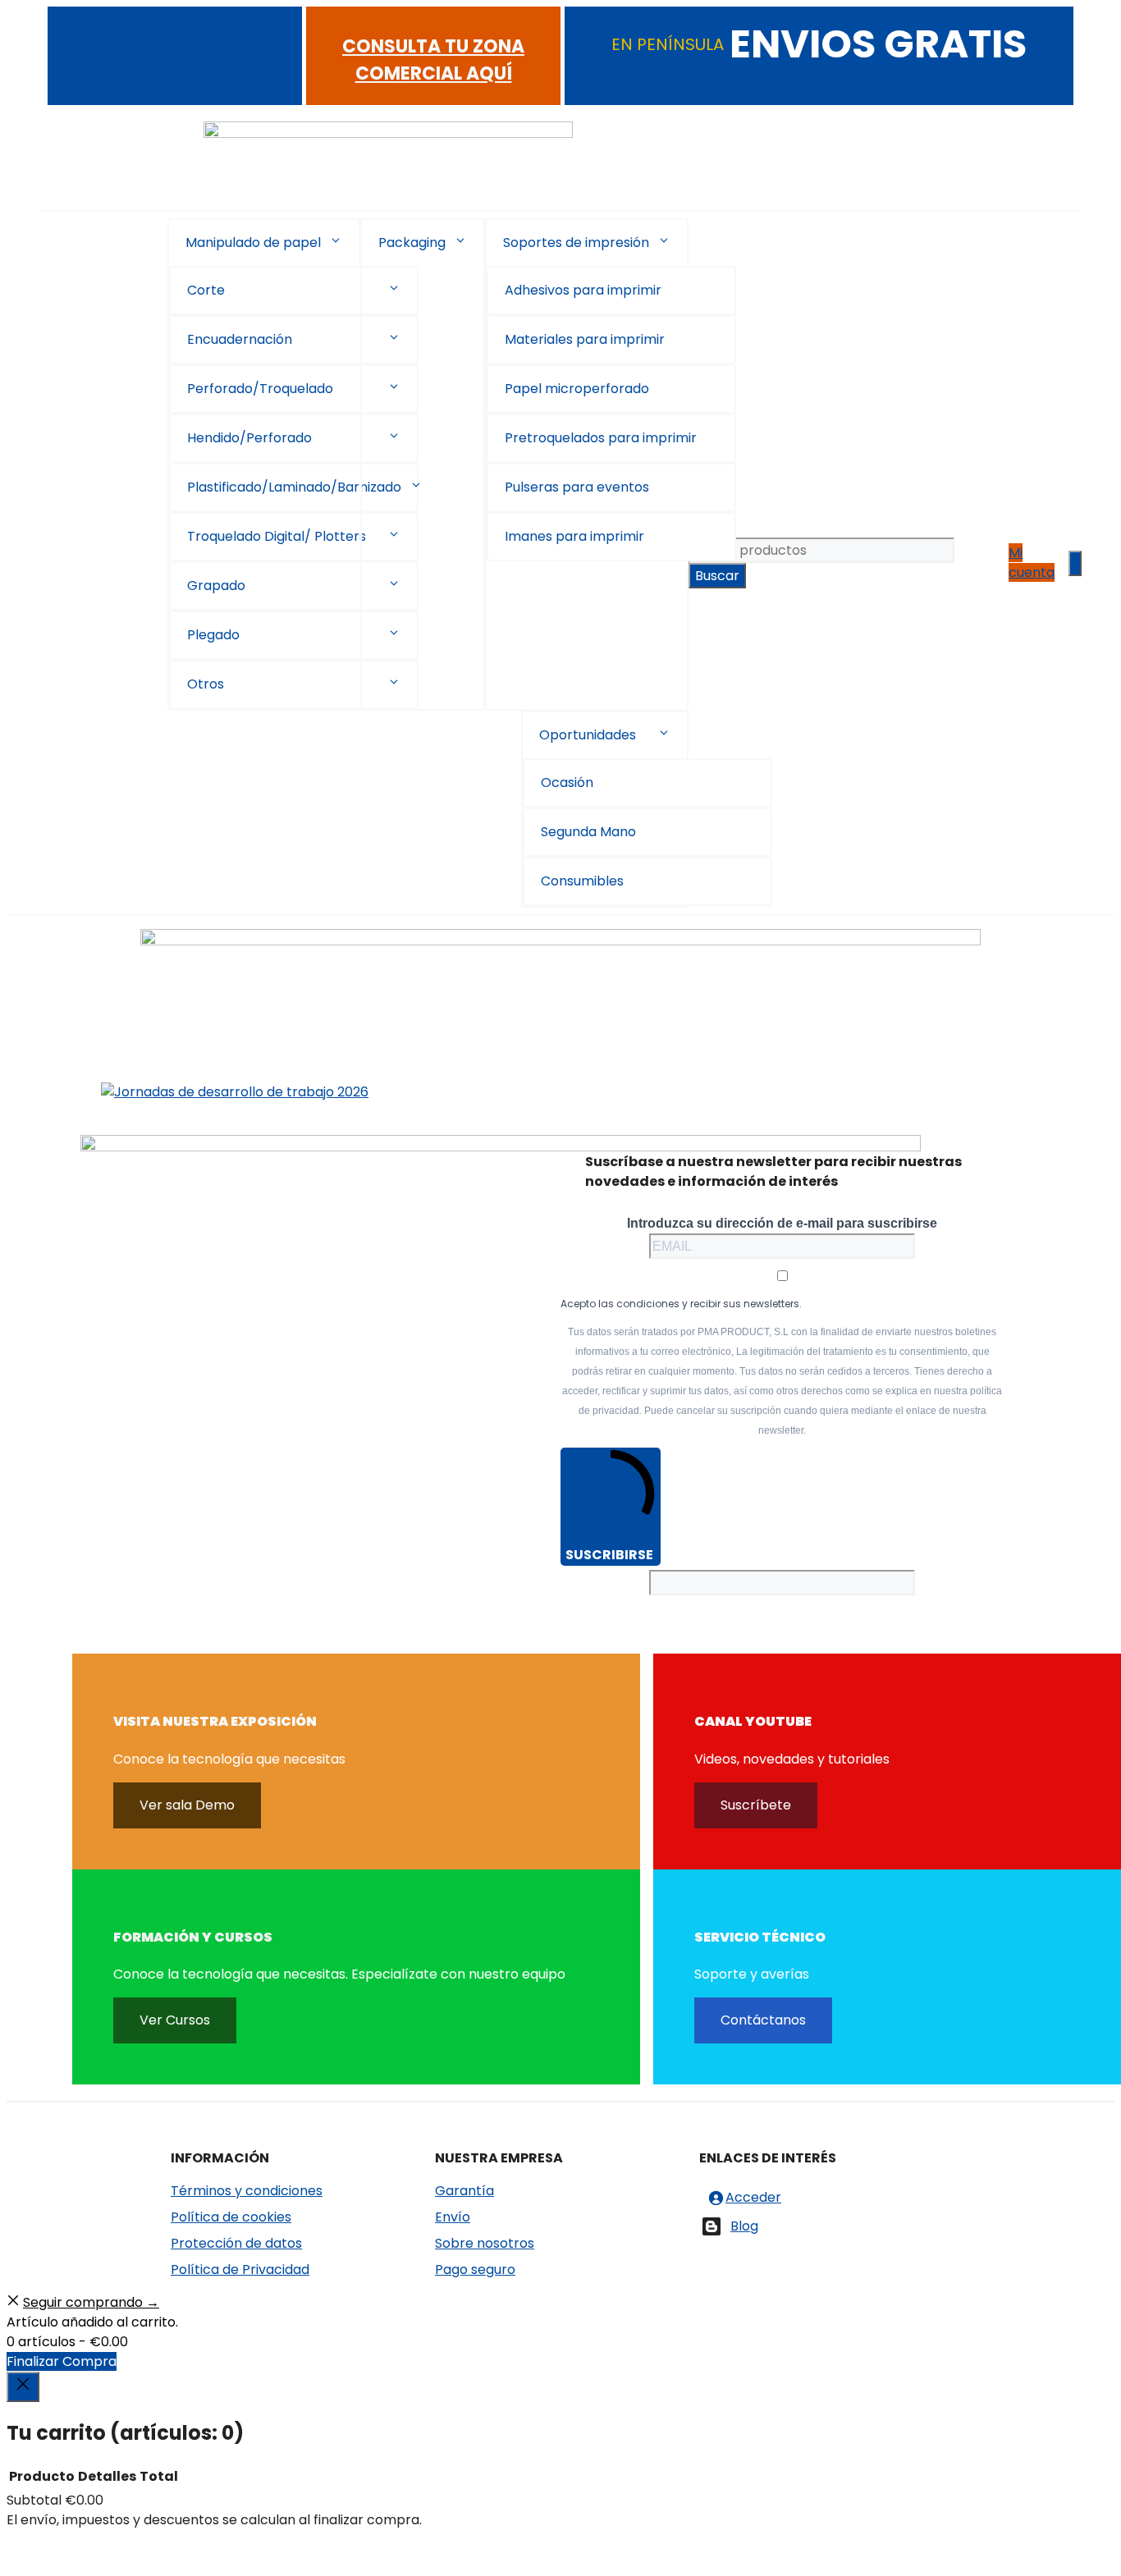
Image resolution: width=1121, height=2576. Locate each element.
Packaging (412, 243)
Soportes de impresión (576, 243)
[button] (336, 243)
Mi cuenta (1032, 563)
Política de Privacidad (240, 2269)
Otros (206, 684)
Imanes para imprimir (574, 536)
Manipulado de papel (253, 243)
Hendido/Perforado (249, 438)
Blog (744, 2226)
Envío (453, 2217)
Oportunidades (588, 735)
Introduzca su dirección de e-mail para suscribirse (782, 1223)
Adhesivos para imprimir (583, 290)
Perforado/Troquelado (260, 389)
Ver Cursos (175, 2020)
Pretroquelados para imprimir (601, 438)
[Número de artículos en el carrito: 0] (1075, 563)
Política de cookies (231, 2217)
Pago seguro (475, 2269)
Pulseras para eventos (577, 487)
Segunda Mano (588, 832)
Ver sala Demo (187, 1805)
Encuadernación (240, 339)
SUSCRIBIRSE (609, 1555)
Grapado (216, 586)
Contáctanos (763, 2020)
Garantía (464, 2191)
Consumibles (582, 881)
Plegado (213, 635)
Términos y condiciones (247, 2191)
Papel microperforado (577, 389)
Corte (206, 290)
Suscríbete (756, 1805)
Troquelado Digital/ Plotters (277, 536)
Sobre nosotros (485, 2243)
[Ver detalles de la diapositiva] (235, 1092)
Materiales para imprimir (585, 339)
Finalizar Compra (62, 2361)
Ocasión (567, 782)
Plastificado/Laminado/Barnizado (294, 487)
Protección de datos (236, 2243)
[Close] (23, 2387)
